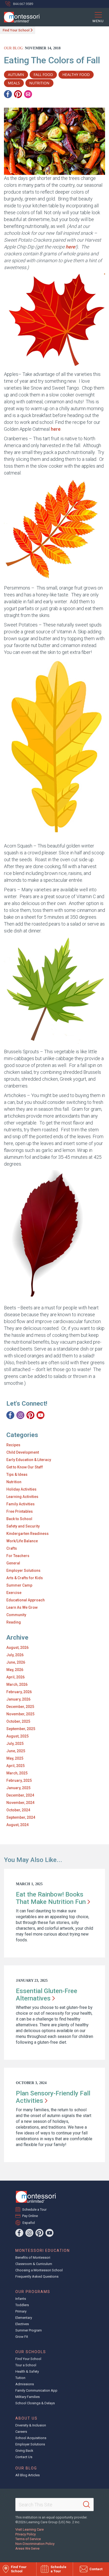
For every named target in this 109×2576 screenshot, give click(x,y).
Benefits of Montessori (33, 2257)
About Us (26, 2418)
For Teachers (18, 1556)
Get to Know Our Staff (25, 1467)
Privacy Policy (26, 2534)
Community (16, 1615)
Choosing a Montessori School (39, 2270)
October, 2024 (18, 1810)
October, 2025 (18, 1721)
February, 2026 (19, 1692)
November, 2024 (20, 1803)
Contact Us (24, 2457)
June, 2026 (16, 1662)
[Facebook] (8, 94)
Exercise (14, 1593)
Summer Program (29, 2330)
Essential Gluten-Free (47, 1995)
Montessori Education (43, 2251)
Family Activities (21, 1504)
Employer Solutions (23, 1571)
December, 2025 (20, 1707)
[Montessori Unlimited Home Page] (36, 2197)
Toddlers (22, 2305)
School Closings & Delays (35, 2403)
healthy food (76, 75)
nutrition (39, 83)
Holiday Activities (21, 1489)
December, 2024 (20, 1795)
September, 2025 (21, 1729)
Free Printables (20, 1511)
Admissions (25, 2384)
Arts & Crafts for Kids (25, 1578)
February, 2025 (19, 1780)
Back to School (19, 1519)
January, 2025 (18, 1788)
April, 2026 (15, 1677)
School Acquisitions (31, 2438)
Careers (21, 2432)
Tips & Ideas (17, 1474)
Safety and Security (23, 1526)
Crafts (12, 1548)
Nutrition (14, 1482)
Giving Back (24, 2451)
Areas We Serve (27, 2548)
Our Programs (33, 2292)
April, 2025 (15, 1766)
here (70, 247)
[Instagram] (20, 1415)
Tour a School (26, 2365)
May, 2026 (15, 1670)
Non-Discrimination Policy (35, 2544)
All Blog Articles (28, 2475)
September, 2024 (21, 1817)
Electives (22, 2324)
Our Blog (26, 2468)
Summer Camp (19, 1585)
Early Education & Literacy (29, 1460)
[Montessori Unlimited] (20, 17)
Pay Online (30, 2216)
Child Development (23, 1452)
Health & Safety (27, 2371)
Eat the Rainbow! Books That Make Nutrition (51, 1898)
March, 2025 (17, 1773)
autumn (16, 75)
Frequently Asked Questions (37, 2276)
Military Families (28, 2397)
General (13, 1563)
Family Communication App (36, 2390)
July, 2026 (15, 1655)
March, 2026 (17, 1684)
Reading (14, 1622)
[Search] (87, 2505)
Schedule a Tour (35, 2209)
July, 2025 (15, 1744)
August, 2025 (17, 1736)
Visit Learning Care (29, 2529)
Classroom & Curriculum (34, 2264)
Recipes (13, 1445)
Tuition (20, 2378)
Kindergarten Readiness (28, 1534)
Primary (21, 2311)
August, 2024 (17, 1825)
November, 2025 (20, 1714)
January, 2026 (18, 1699)
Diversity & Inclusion (31, 2425)
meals (14, 83)
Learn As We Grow (22, 1607)
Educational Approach (26, 1600)
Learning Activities (22, 1497)
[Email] (28, 94)
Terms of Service (28, 2539)
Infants (21, 2299)
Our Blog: (14, 48)
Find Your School (16, 30)
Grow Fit (22, 2337)
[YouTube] (40, 1415)
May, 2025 (15, 1758)
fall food (43, 75)
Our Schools (31, 2352)
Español (29, 2223)
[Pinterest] (18, 94)
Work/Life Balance (22, 1541)
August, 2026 (17, 1648)
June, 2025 (16, 1751)
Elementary (24, 2318)
